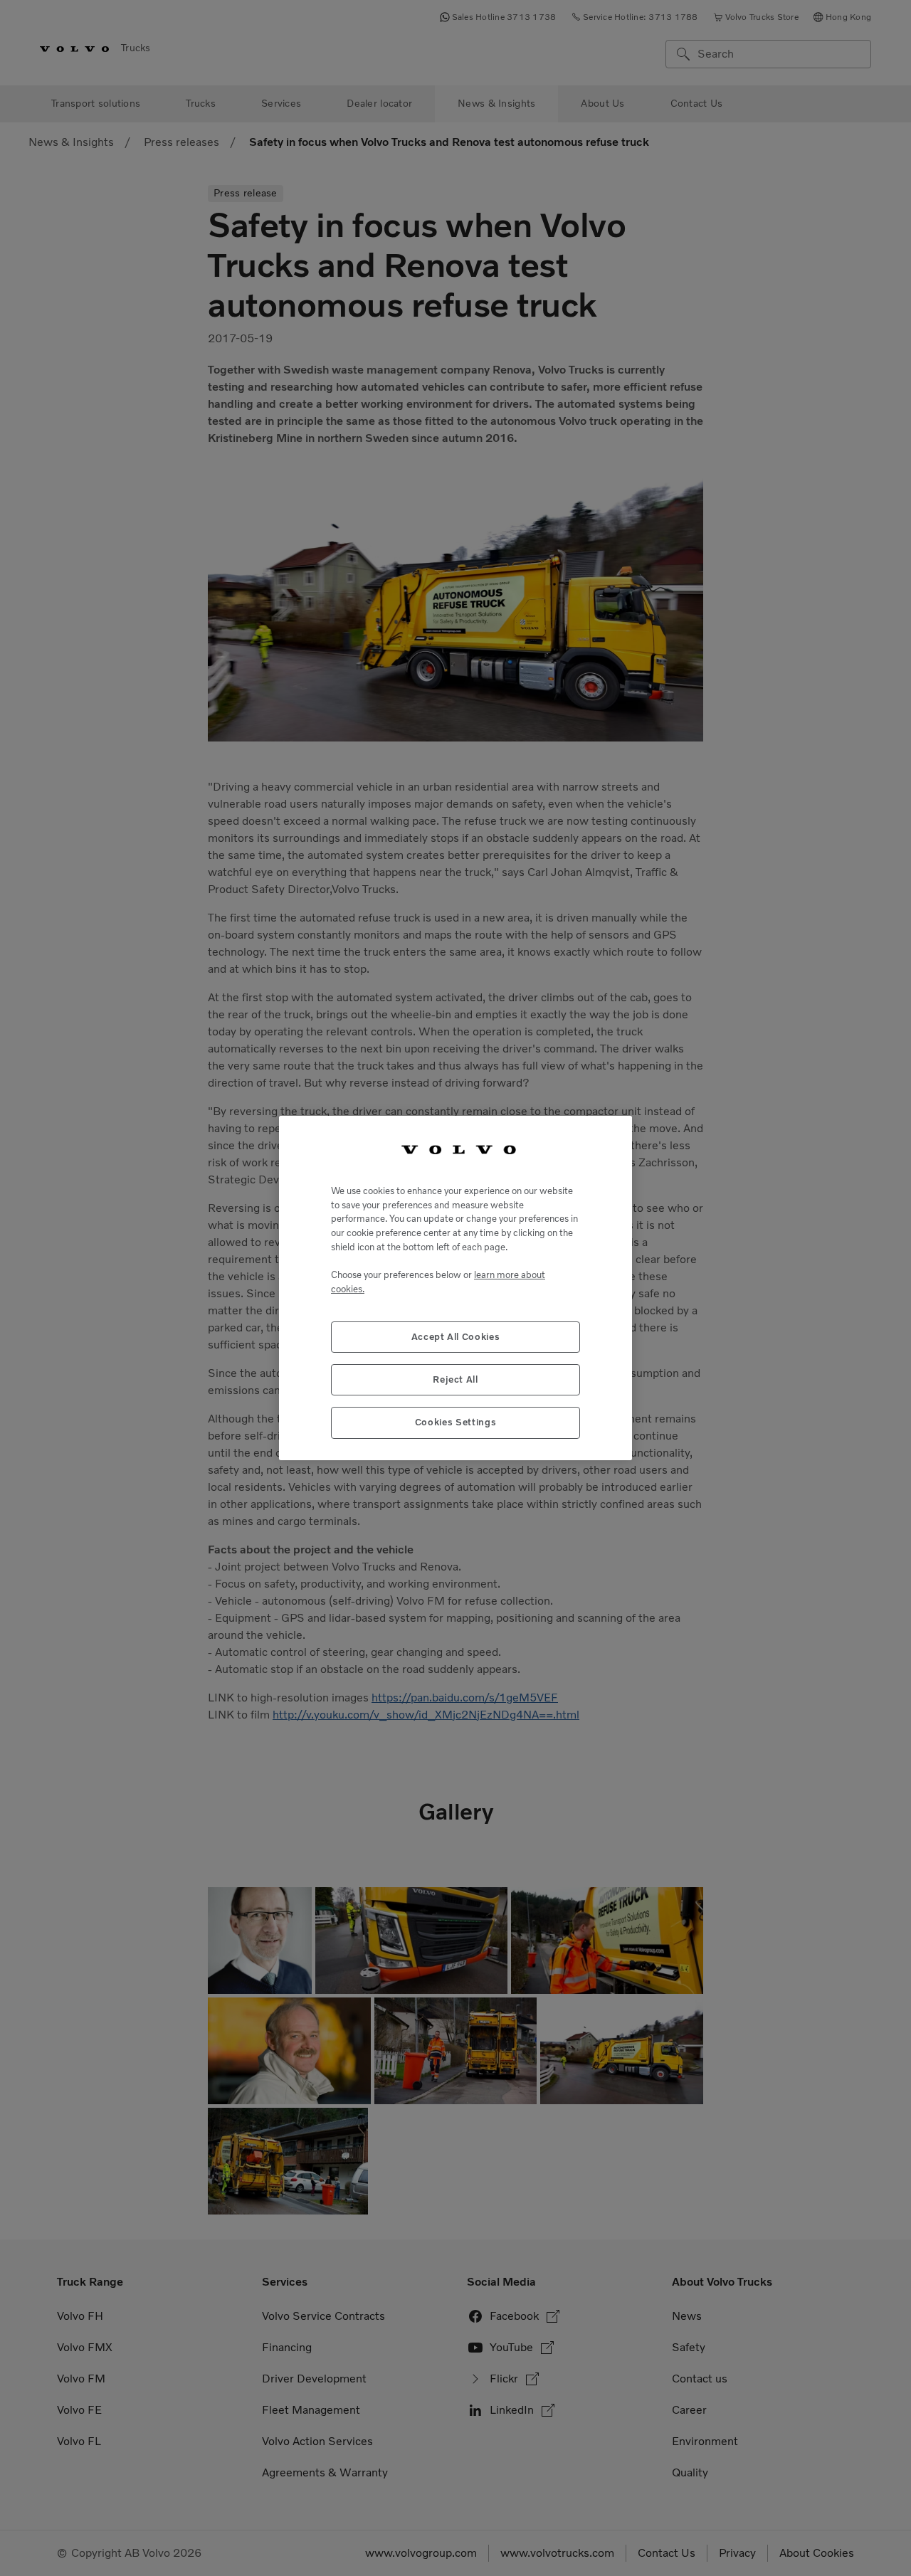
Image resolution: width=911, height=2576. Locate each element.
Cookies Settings (456, 1422)
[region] (455, 1288)
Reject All (455, 1379)
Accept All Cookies (456, 1337)
